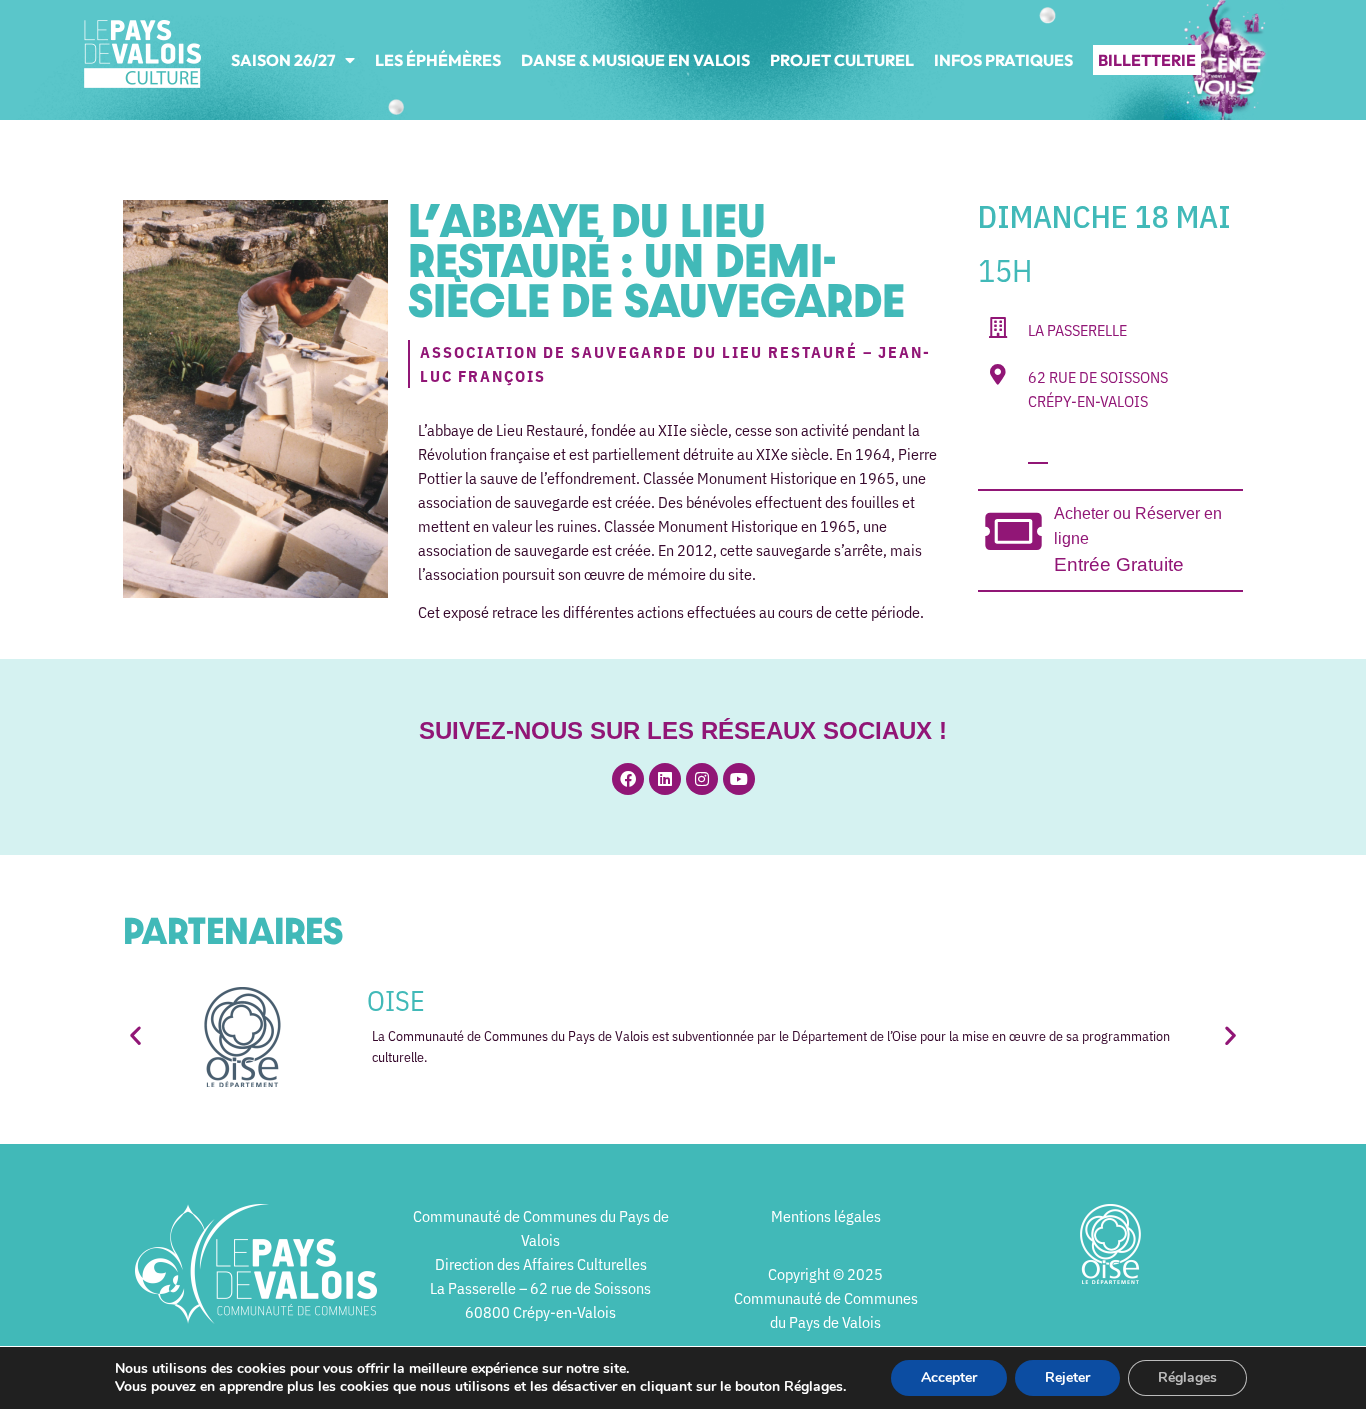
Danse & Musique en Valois (635, 60)
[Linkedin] (665, 779)
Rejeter (1067, 1377)
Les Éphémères (438, 60)
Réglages (1187, 1377)
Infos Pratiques (1003, 60)
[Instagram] (702, 779)
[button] (135, 1035)
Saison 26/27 (283, 60)
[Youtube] (739, 779)
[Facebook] (628, 779)
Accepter (949, 1377)
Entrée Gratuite (1119, 564)
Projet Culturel (842, 60)
